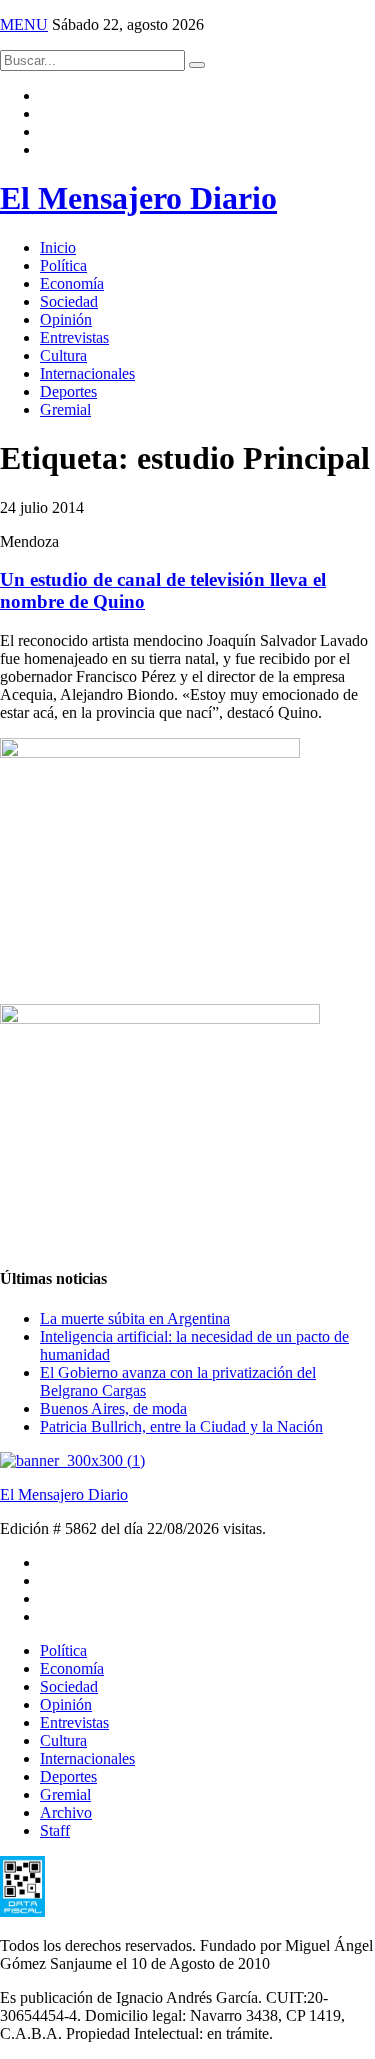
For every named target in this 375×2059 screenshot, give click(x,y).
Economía (72, 283)
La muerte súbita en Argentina (135, 1318)
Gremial (65, 409)
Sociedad (69, 301)
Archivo (66, 1812)
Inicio (58, 247)
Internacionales (87, 373)
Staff (55, 1830)
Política (63, 265)
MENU (24, 24)
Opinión (66, 319)
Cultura (63, 355)
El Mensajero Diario (138, 198)
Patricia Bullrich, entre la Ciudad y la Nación (181, 1426)
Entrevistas (74, 337)
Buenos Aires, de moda (113, 1408)
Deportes (68, 391)
